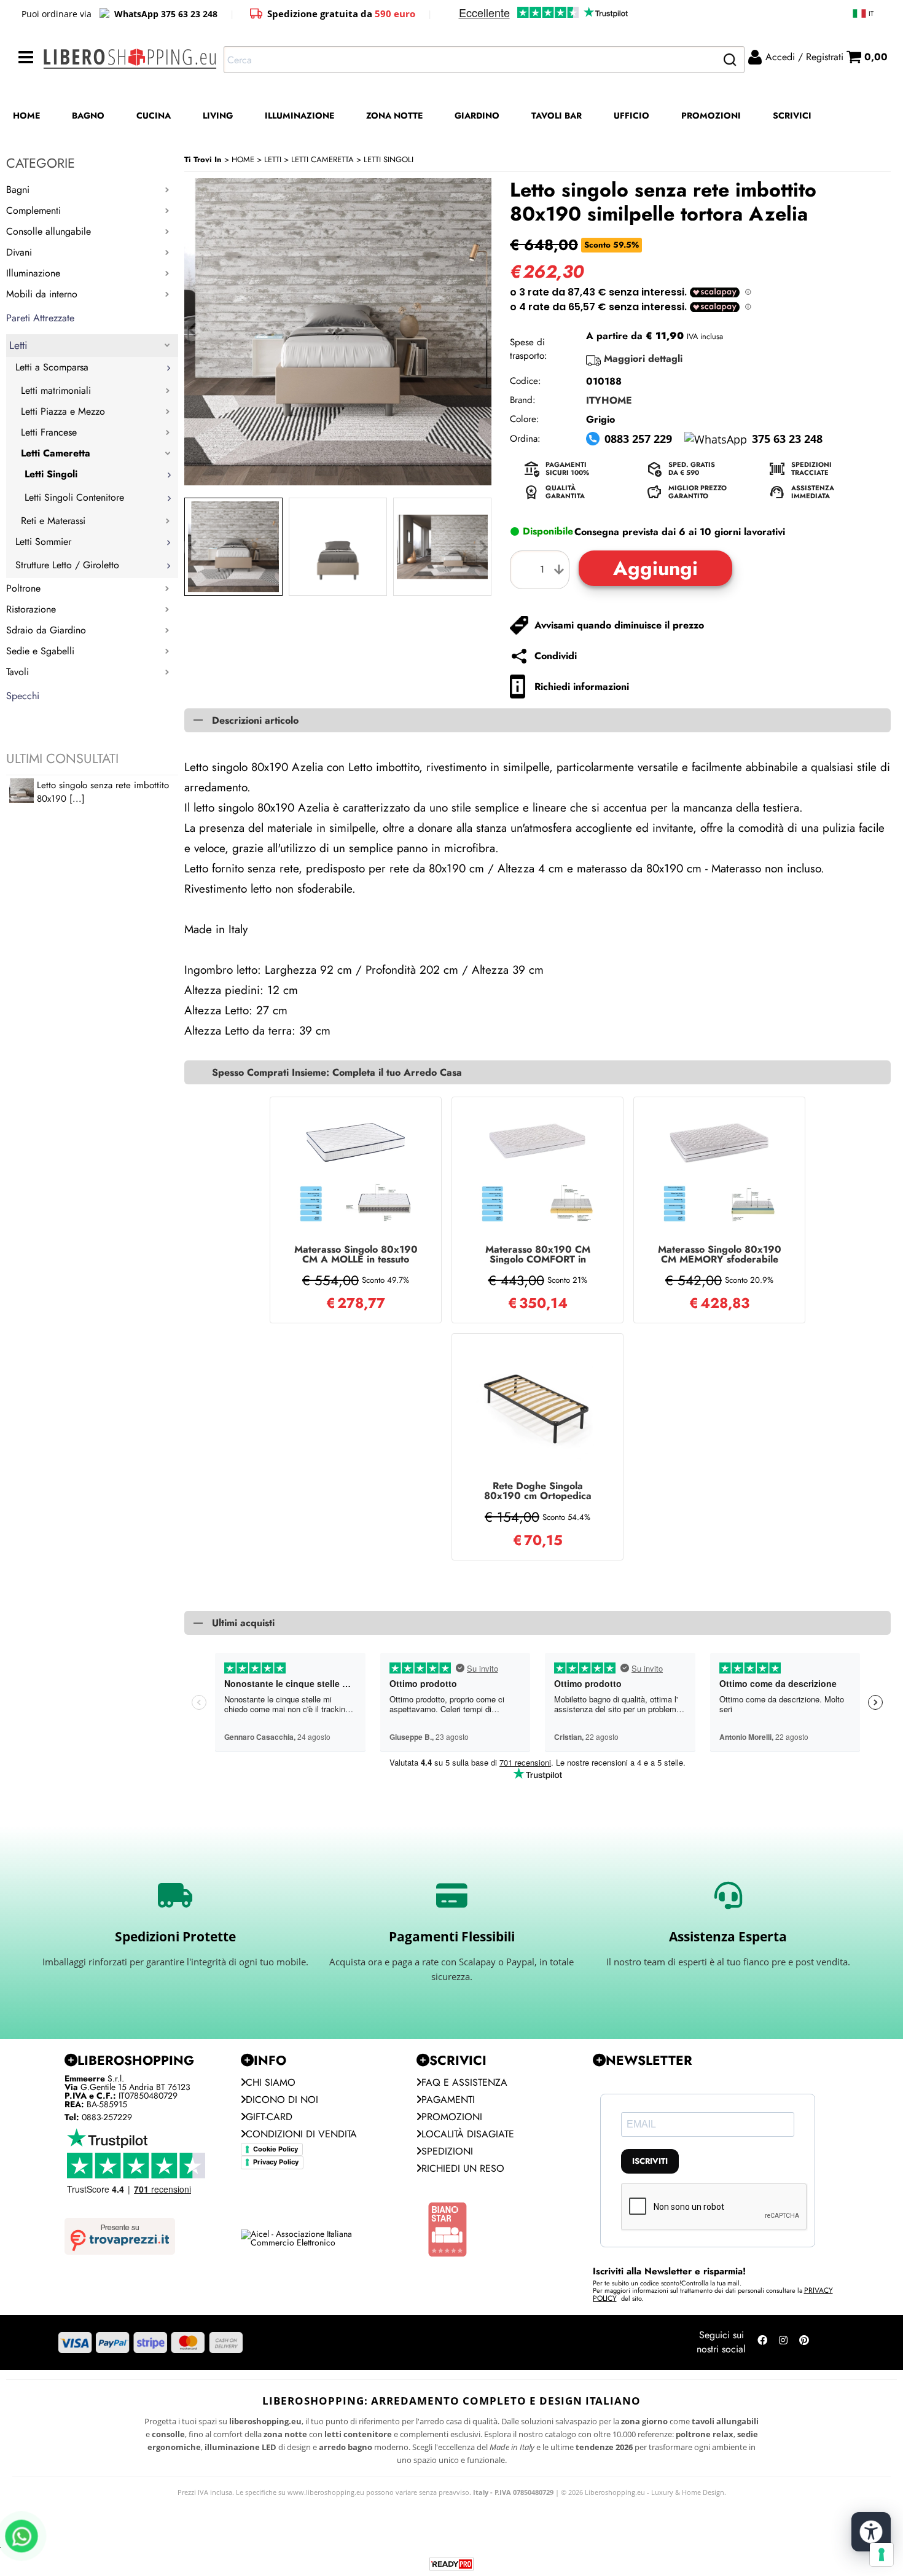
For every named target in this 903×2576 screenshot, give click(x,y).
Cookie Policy (276, 2149)
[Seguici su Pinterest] (804, 2343)
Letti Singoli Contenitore (74, 497)
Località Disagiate (468, 2134)
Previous (192, 547)
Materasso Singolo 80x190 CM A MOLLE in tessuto (356, 1255)
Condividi (556, 656)
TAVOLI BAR (557, 115)
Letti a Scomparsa (52, 367)
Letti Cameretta (56, 453)
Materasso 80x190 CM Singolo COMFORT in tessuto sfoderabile (538, 1255)
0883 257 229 (638, 439)
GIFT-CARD (269, 2117)
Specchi (23, 696)
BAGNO (88, 115)
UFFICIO (631, 115)
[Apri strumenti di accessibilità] (871, 2532)
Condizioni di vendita (301, 2134)
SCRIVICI (792, 115)
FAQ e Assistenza (464, 2082)
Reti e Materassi (53, 521)
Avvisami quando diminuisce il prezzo (619, 625)
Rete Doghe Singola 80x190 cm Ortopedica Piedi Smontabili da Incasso (537, 1491)
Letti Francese (49, 432)
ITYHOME (609, 400)
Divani (19, 252)
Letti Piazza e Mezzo (63, 411)
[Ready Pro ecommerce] (451, 2564)
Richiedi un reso (463, 2168)
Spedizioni (447, 2151)
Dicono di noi (282, 2100)
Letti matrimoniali (56, 390)
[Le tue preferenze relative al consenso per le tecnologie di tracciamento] (881, 2554)
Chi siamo (271, 2082)
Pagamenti (448, 2100)
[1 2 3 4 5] (543, 570)
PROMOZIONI (711, 115)
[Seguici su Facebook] (762, 2343)
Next (483, 547)
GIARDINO (477, 115)
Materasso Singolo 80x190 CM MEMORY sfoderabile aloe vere (720, 1255)
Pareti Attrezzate (40, 318)
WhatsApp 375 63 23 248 (166, 14)
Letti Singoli (51, 474)
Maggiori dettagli (643, 358)
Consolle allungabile (49, 231)
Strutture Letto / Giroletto (67, 565)
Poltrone (23, 588)
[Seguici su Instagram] (783, 2343)
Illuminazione (33, 273)
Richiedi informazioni (582, 687)
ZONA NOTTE (394, 115)
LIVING (218, 115)
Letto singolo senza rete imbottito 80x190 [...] (103, 792)
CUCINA (154, 115)
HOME (26, 115)
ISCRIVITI (650, 2161)
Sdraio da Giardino (46, 630)
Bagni (18, 190)
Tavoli (18, 672)
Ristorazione (31, 609)
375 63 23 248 (787, 439)
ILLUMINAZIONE (299, 115)
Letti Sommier (43, 542)
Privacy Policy (276, 2162)
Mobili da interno (42, 294)
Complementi (33, 210)
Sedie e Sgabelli (40, 651)
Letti (18, 345)
